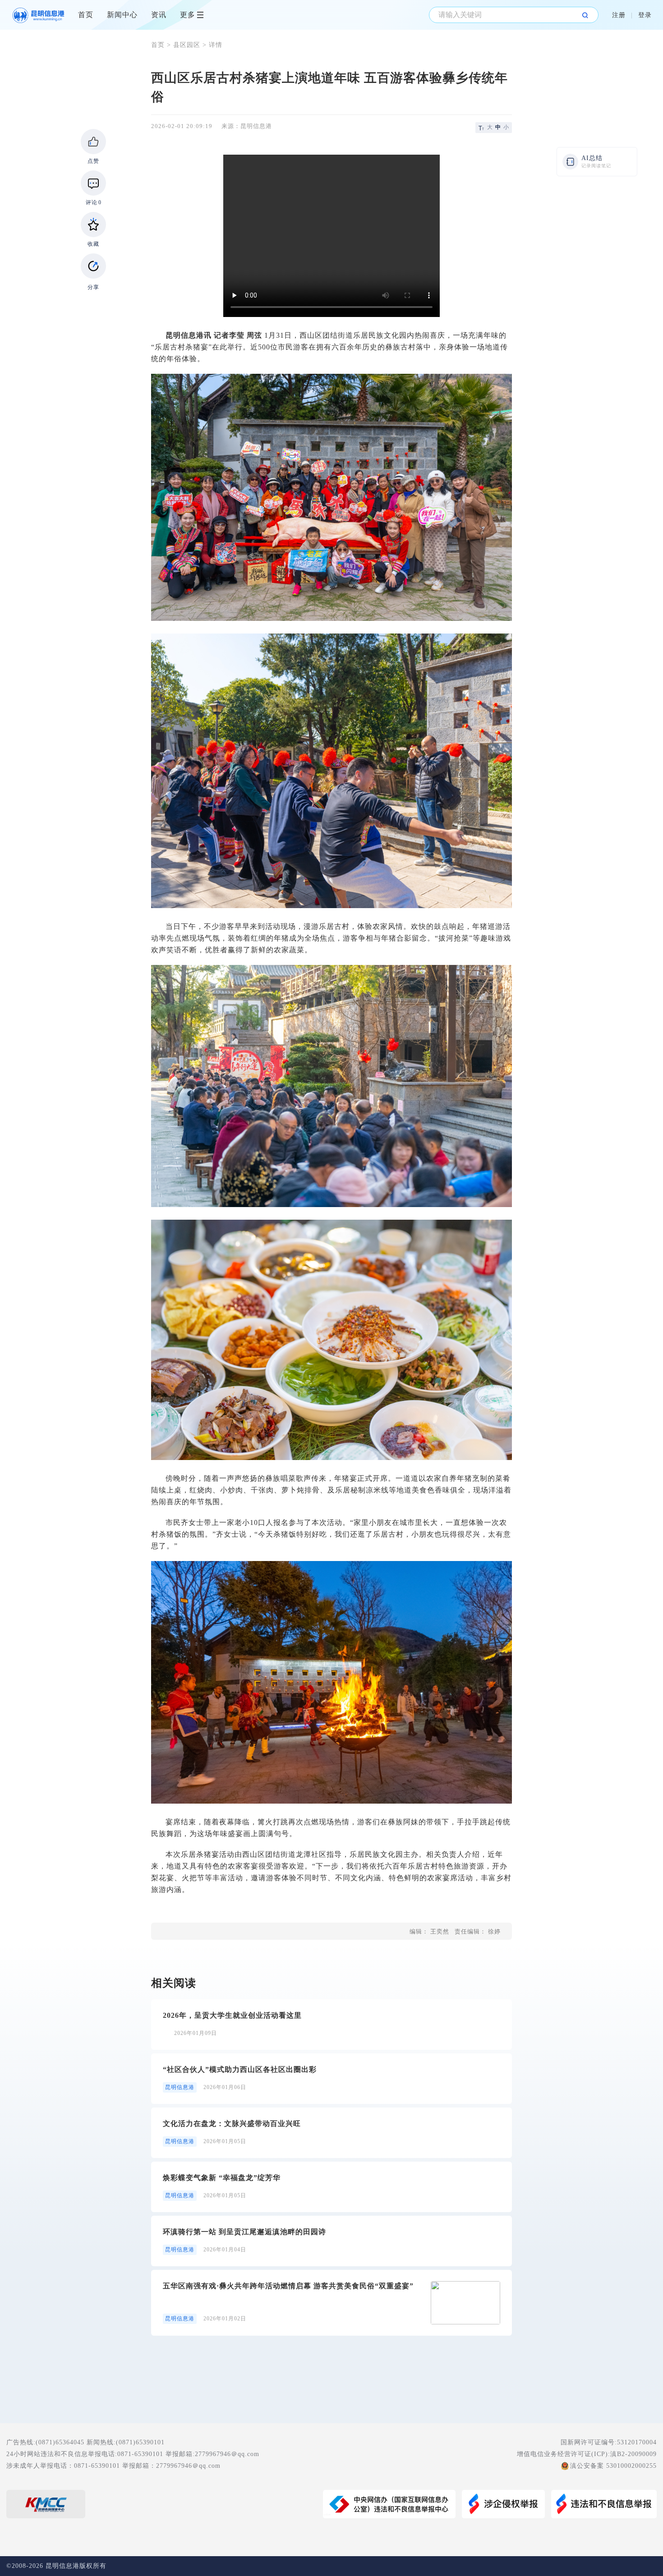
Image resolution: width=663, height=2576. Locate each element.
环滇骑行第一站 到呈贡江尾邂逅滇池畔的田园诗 (244, 2232)
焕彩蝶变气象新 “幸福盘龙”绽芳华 (222, 2178)
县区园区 (187, 45)
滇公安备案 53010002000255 (613, 2466)
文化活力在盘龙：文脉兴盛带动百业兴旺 (232, 2124)
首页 (86, 15)
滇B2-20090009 (633, 2454)
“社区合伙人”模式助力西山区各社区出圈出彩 (240, 2069)
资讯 (159, 15)
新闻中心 (122, 15)
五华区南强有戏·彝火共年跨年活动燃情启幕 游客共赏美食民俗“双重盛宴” (288, 2286)
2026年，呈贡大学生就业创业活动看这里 (232, 2015)
